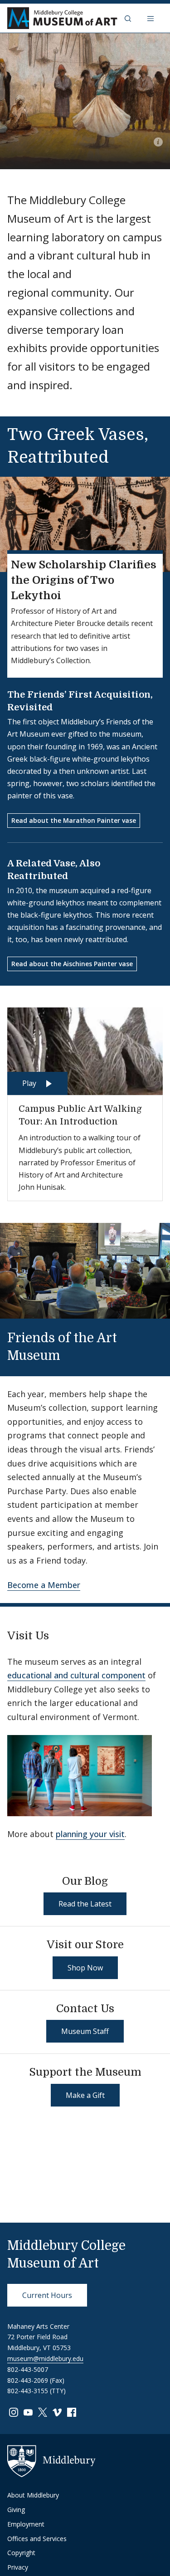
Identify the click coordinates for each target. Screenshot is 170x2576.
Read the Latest (85, 1904)
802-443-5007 (28, 2369)
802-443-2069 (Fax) (36, 2380)
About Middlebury (33, 2495)
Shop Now (85, 1968)
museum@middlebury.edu (45, 2358)
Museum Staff (85, 2031)
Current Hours (47, 2295)
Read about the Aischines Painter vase (72, 964)
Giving (16, 2510)
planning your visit (90, 1834)
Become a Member (44, 1585)
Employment (26, 2524)
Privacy (18, 2567)
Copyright (21, 2553)
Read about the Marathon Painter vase (74, 820)
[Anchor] (72, 1354)
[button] (129, 18)
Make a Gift (85, 2095)
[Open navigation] (151, 18)
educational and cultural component (76, 1675)
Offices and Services (37, 2539)
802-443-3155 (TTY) (36, 2391)
